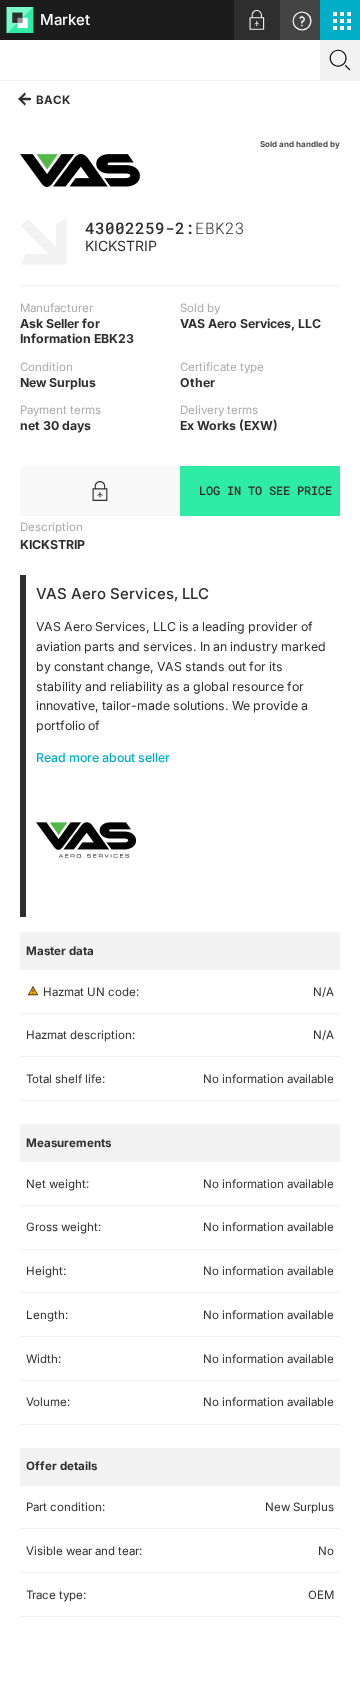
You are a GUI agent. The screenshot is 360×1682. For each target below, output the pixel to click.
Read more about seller (103, 757)
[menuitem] (257, 20)
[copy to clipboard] (255, 226)
